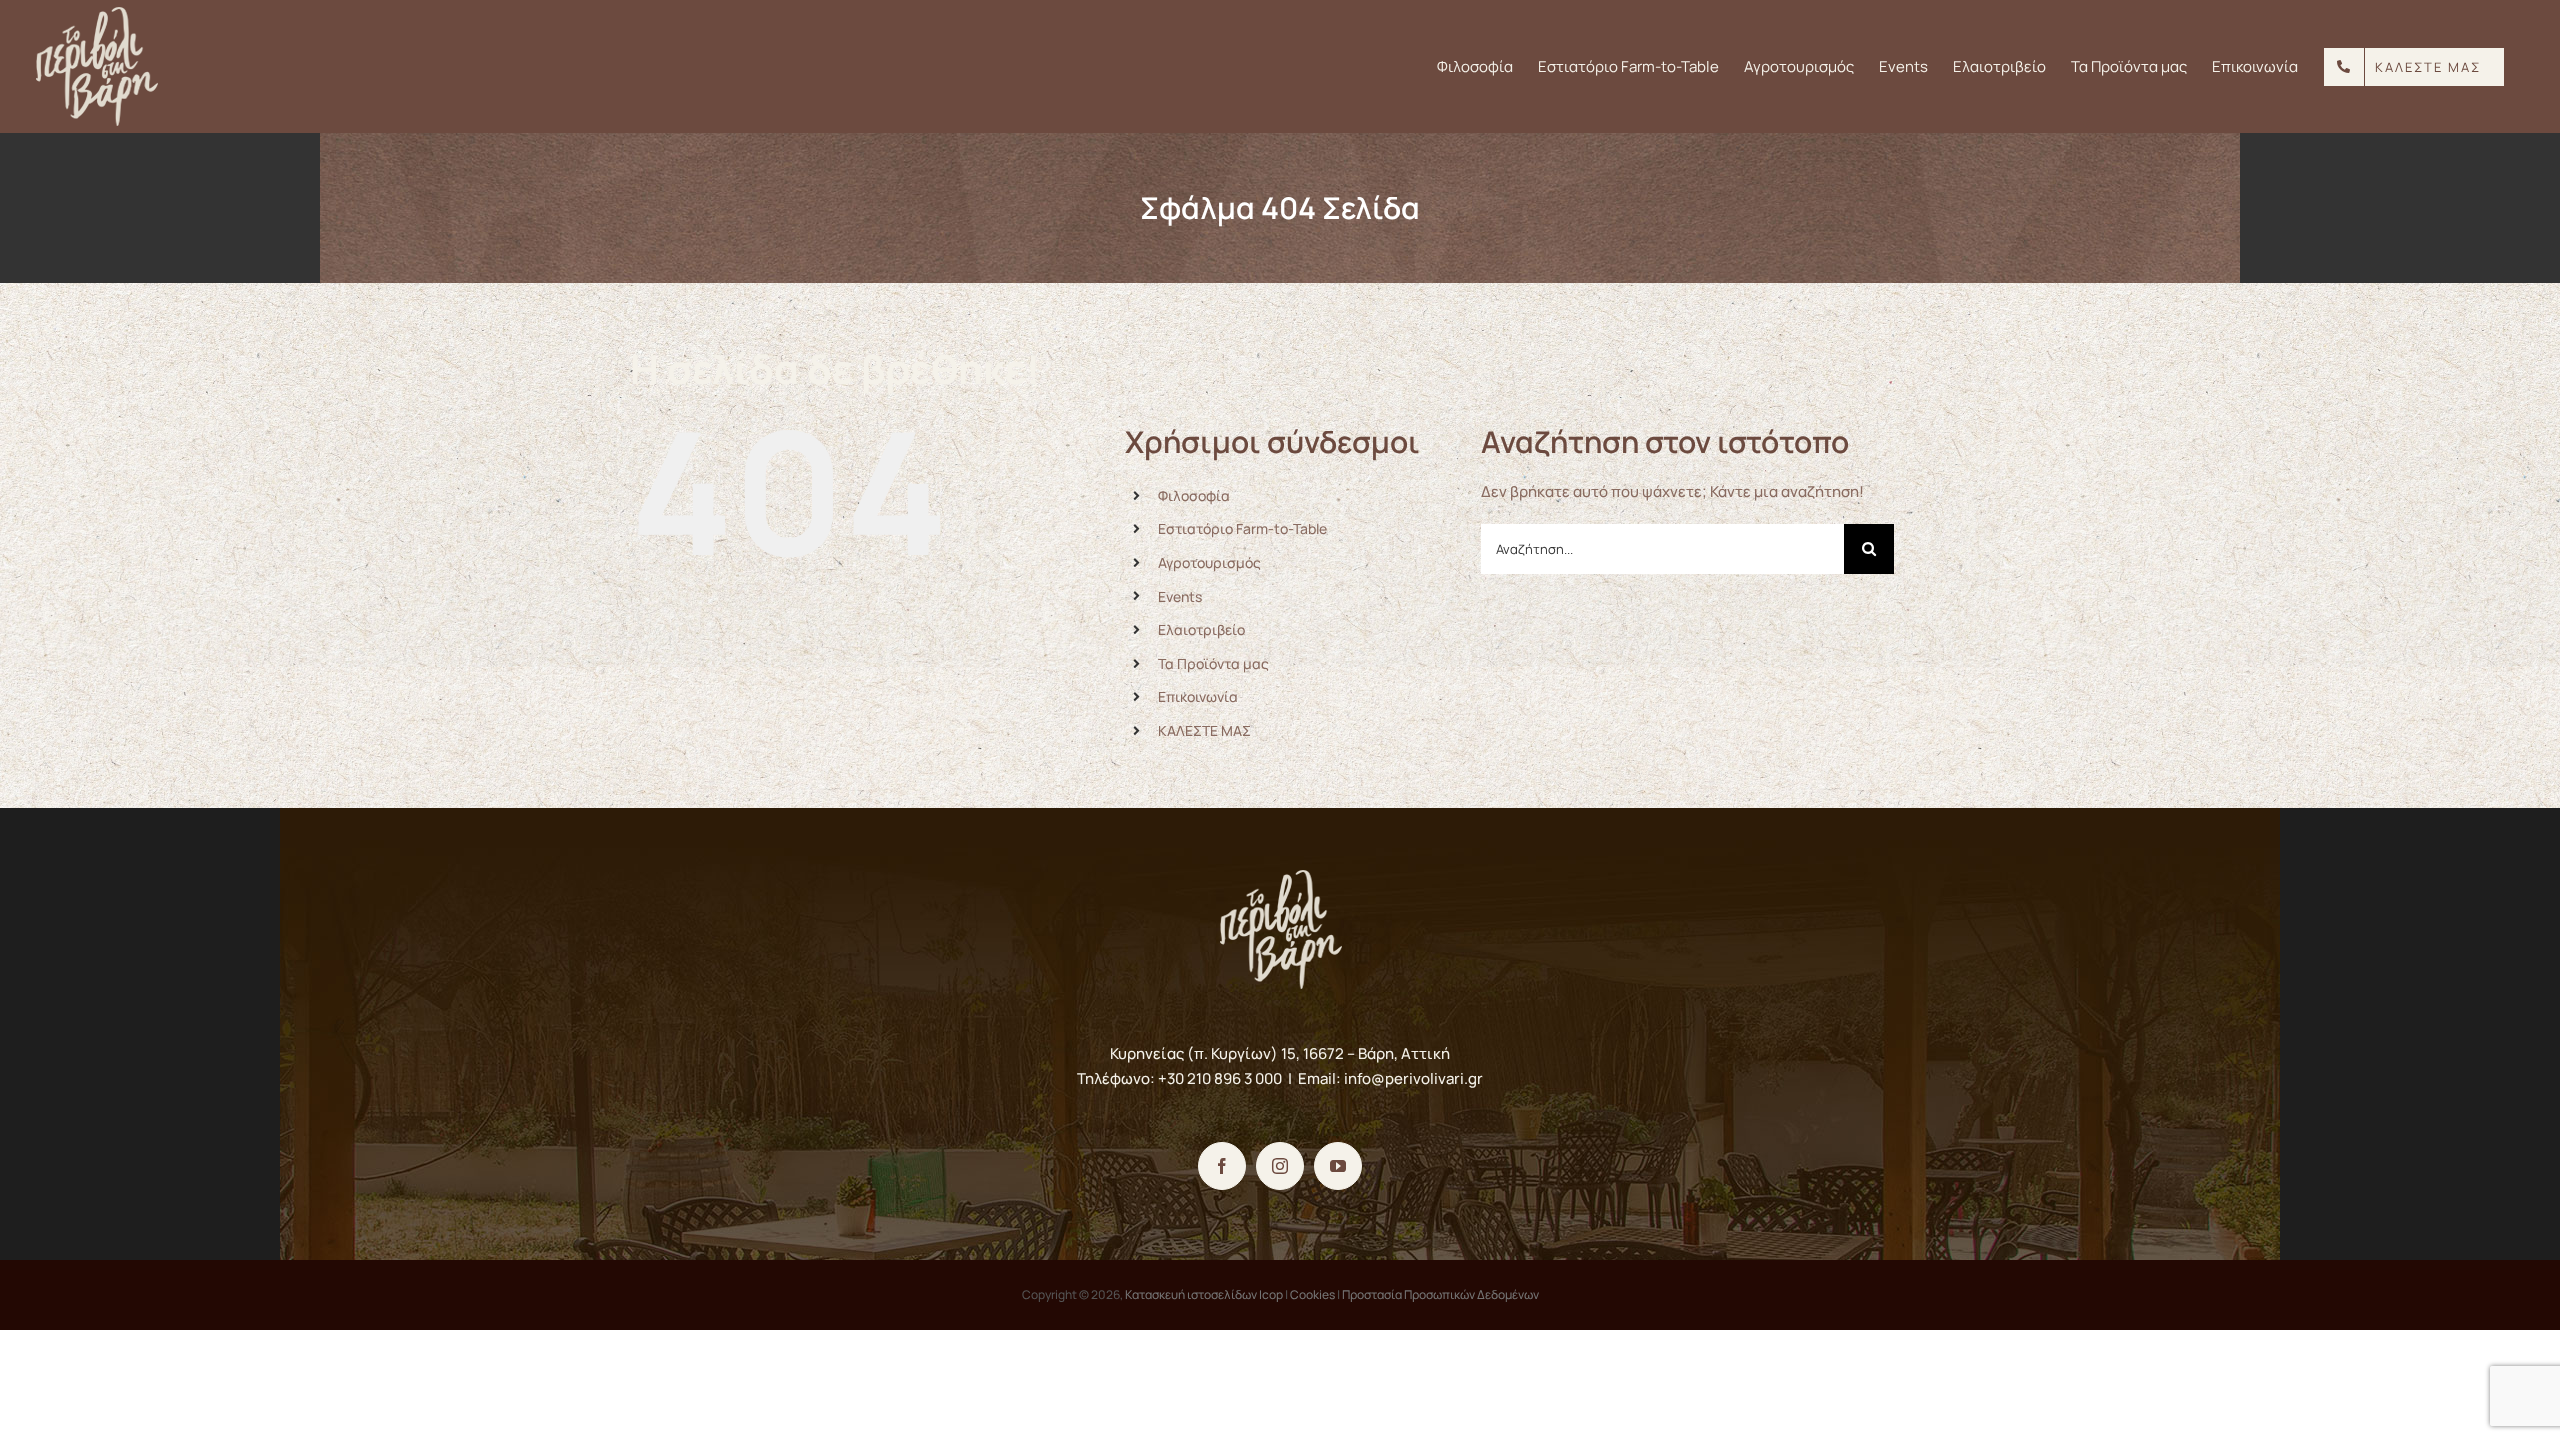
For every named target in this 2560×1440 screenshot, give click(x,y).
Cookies (1312, 1294)
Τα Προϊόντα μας (1213, 663)
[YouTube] (1338, 1166)
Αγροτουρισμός (1209, 562)
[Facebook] (1222, 1166)
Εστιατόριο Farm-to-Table (1242, 528)
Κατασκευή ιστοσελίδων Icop (1204, 1294)
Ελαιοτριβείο (1201, 629)
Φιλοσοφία (1194, 495)
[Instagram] (1280, 1166)
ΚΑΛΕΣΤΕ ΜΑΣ (1204, 730)
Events (1180, 596)
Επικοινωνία (1198, 696)
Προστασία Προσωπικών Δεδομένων (1440, 1294)
